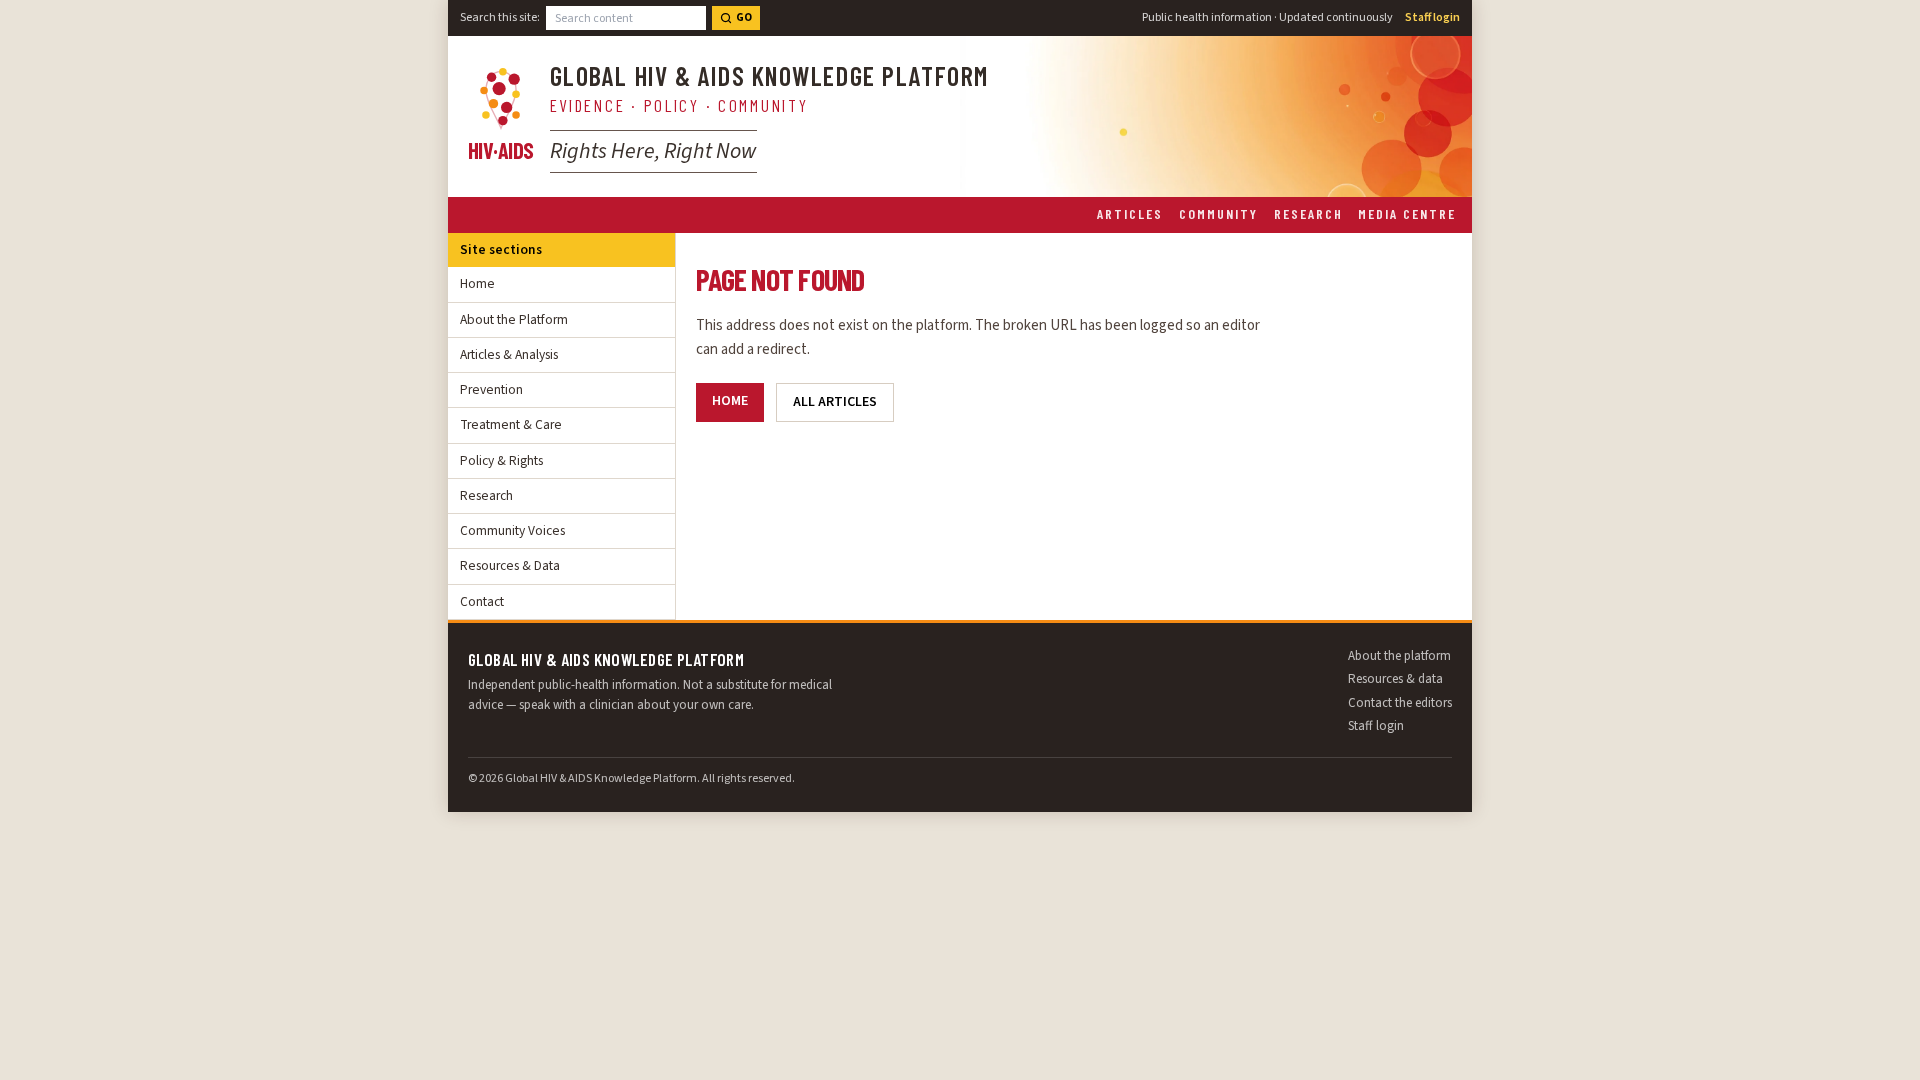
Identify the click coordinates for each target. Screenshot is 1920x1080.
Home (477, 283)
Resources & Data (510, 565)
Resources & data (1395, 679)
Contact (482, 601)
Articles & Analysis (509, 354)
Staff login (1432, 17)
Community (1218, 213)
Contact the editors (1400, 703)
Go (744, 17)
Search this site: (500, 17)
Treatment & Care (511, 424)
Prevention (491, 389)
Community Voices (512, 530)
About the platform (1399, 656)
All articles (835, 402)
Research (1308, 213)
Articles (1130, 213)
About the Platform (514, 319)
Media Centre (1407, 213)
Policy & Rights (501, 460)
